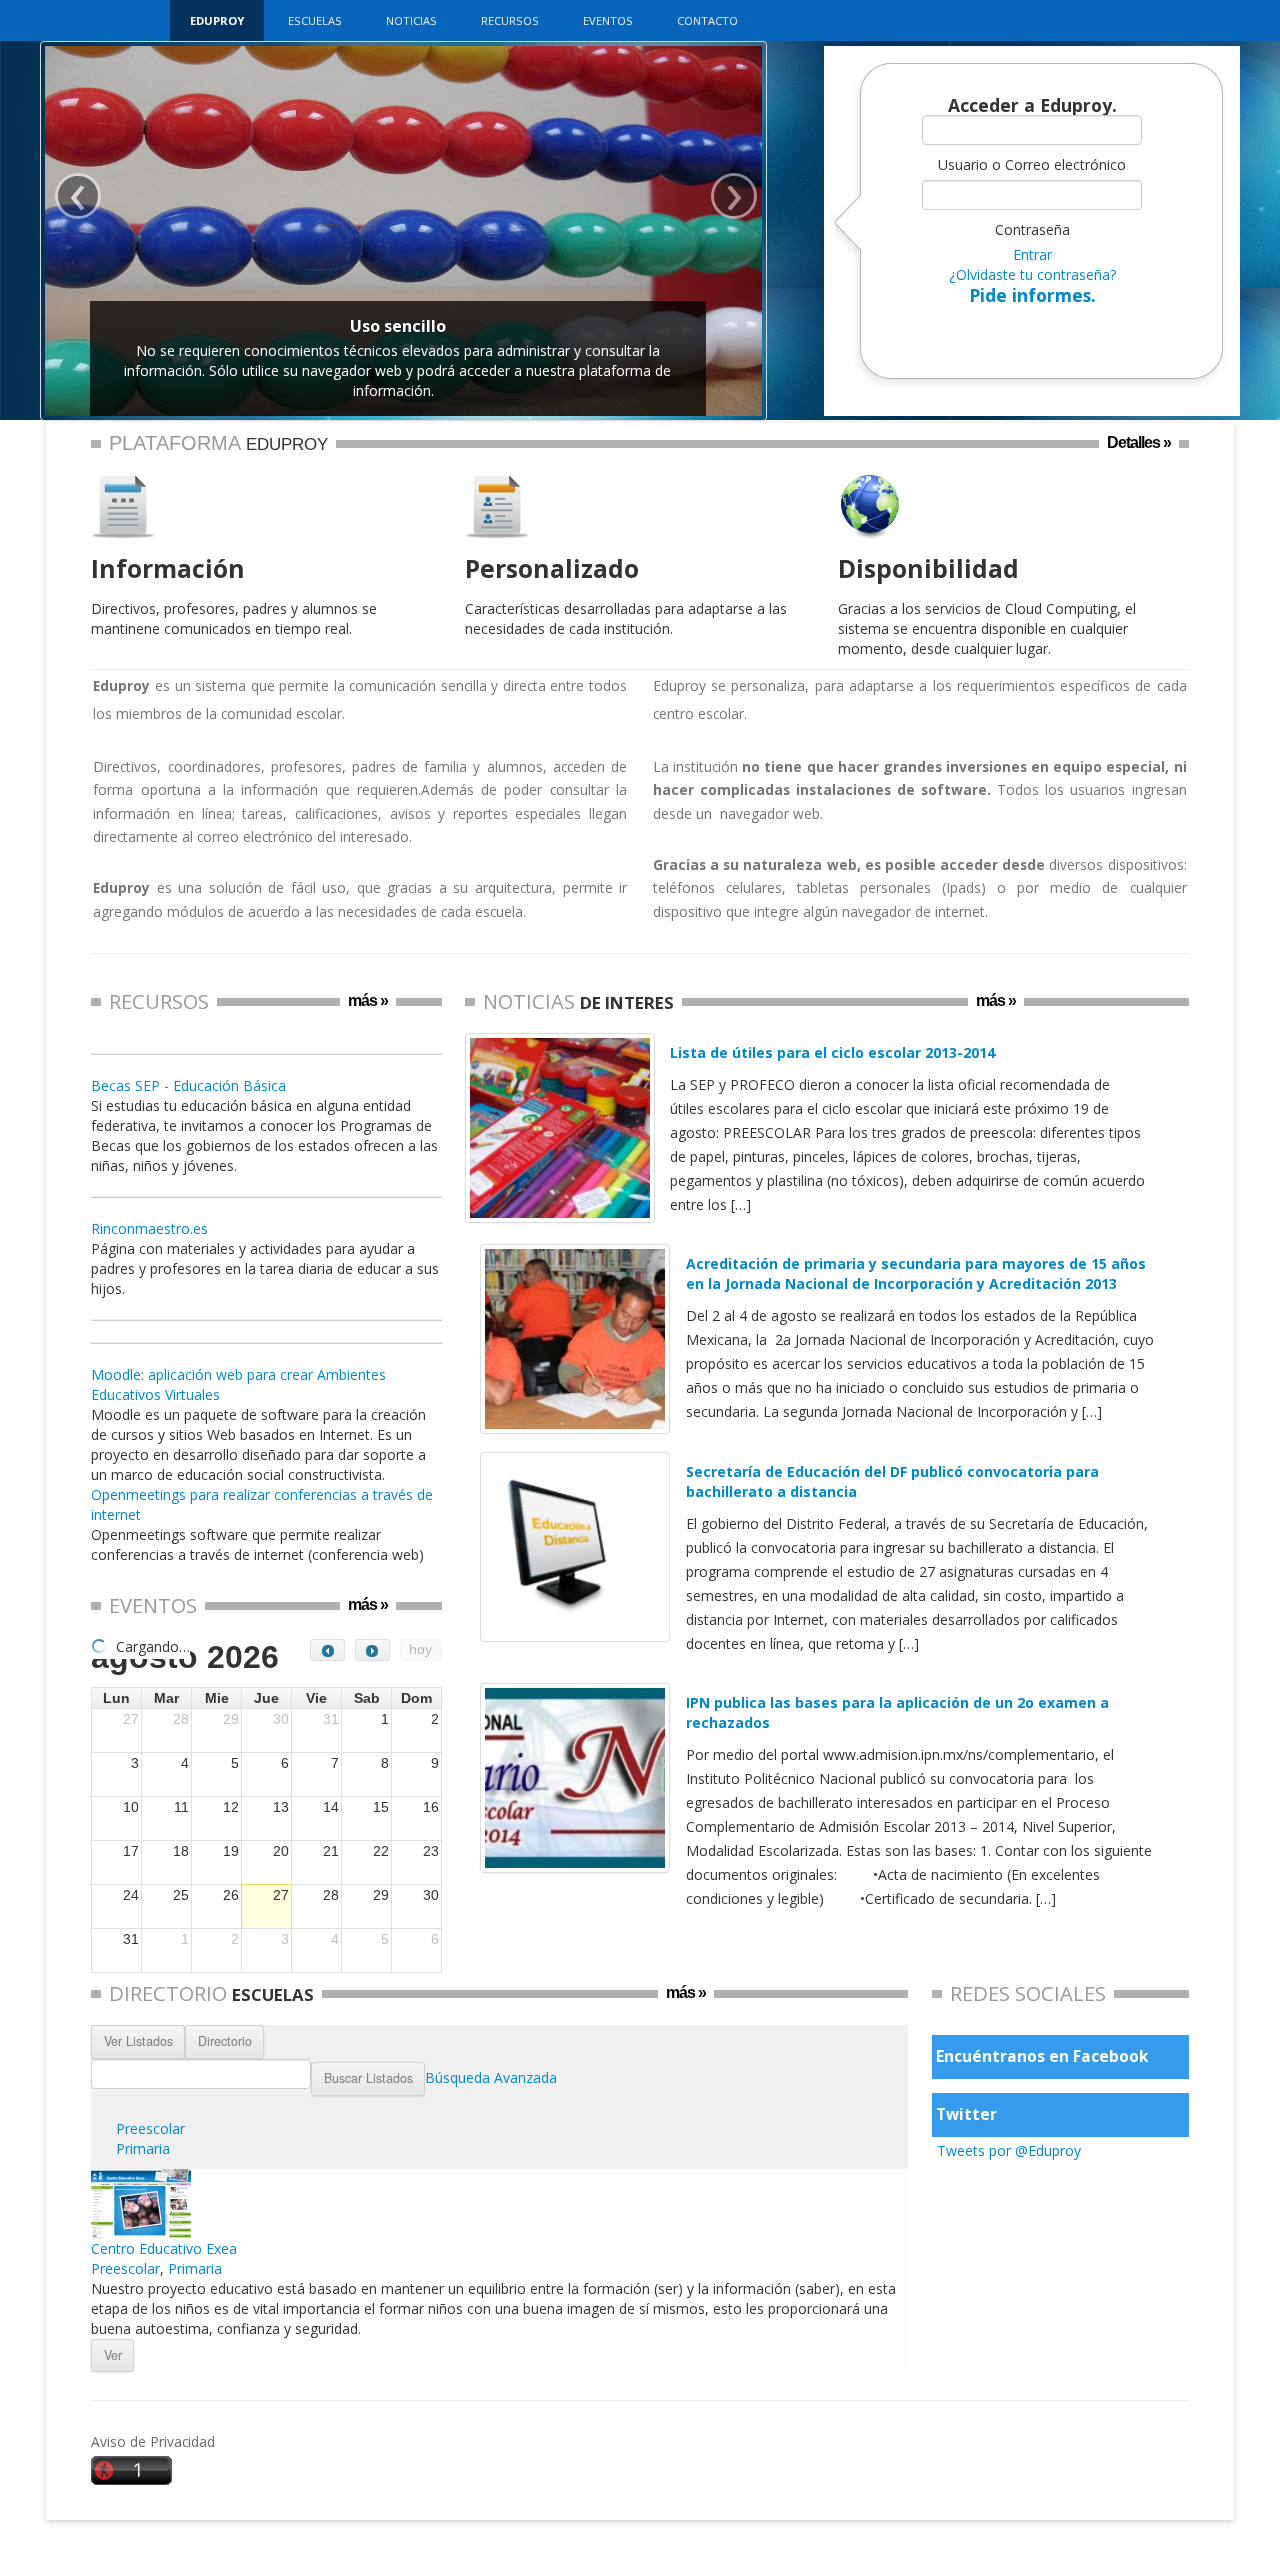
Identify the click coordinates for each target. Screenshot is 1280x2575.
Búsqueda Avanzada (491, 2076)
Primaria (143, 2148)
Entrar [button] (1032, 254)
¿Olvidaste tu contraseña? (1032, 274)
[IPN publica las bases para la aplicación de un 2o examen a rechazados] (575, 1778)
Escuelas (315, 20)
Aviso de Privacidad (153, 2441)
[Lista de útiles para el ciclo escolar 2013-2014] (560, 1128)
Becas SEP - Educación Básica (188, 1085)
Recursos (510, 20)
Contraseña (1032, 229)
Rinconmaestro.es (149, 1228)
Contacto (707, 20)
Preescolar (150, 2128)
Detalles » (1139, 442)
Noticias (411, 20)
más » (368, 1000)
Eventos (608, 20)
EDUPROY (217, 20)
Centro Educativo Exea (164, 2248)
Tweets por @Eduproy (1009, 2150)
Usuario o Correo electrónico (1032, 164)
